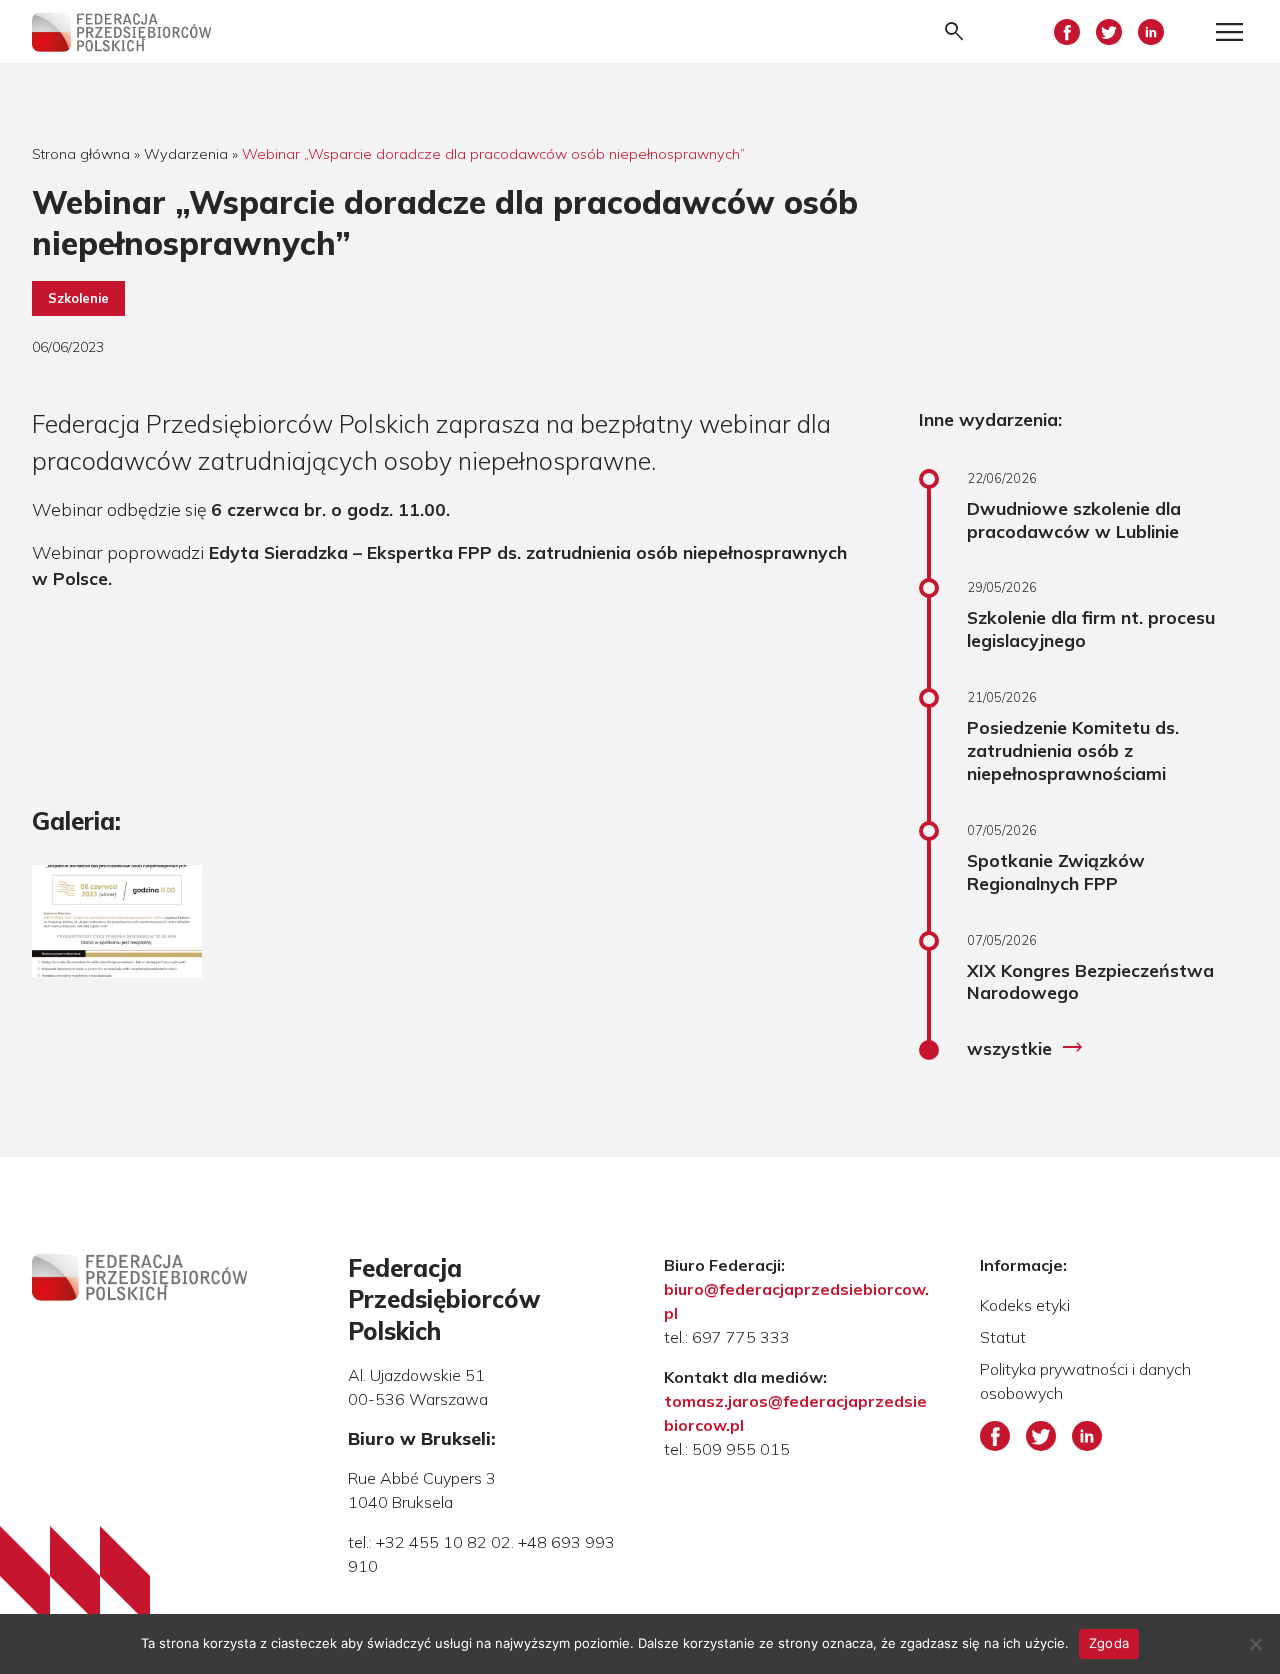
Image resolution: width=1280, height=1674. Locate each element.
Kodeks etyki (1025, 1305)
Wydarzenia (186, 154)
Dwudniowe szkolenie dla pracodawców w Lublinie (1074, 519)
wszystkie (1025, 1048)
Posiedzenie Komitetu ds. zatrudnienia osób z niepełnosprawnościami (1073, 750)
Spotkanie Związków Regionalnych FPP (1056, 871)
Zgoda (1109, 1643)
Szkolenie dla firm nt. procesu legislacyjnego (1091, 628)
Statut (1003, 1337)
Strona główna (81, 154)
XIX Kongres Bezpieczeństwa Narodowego (1090, 981)
